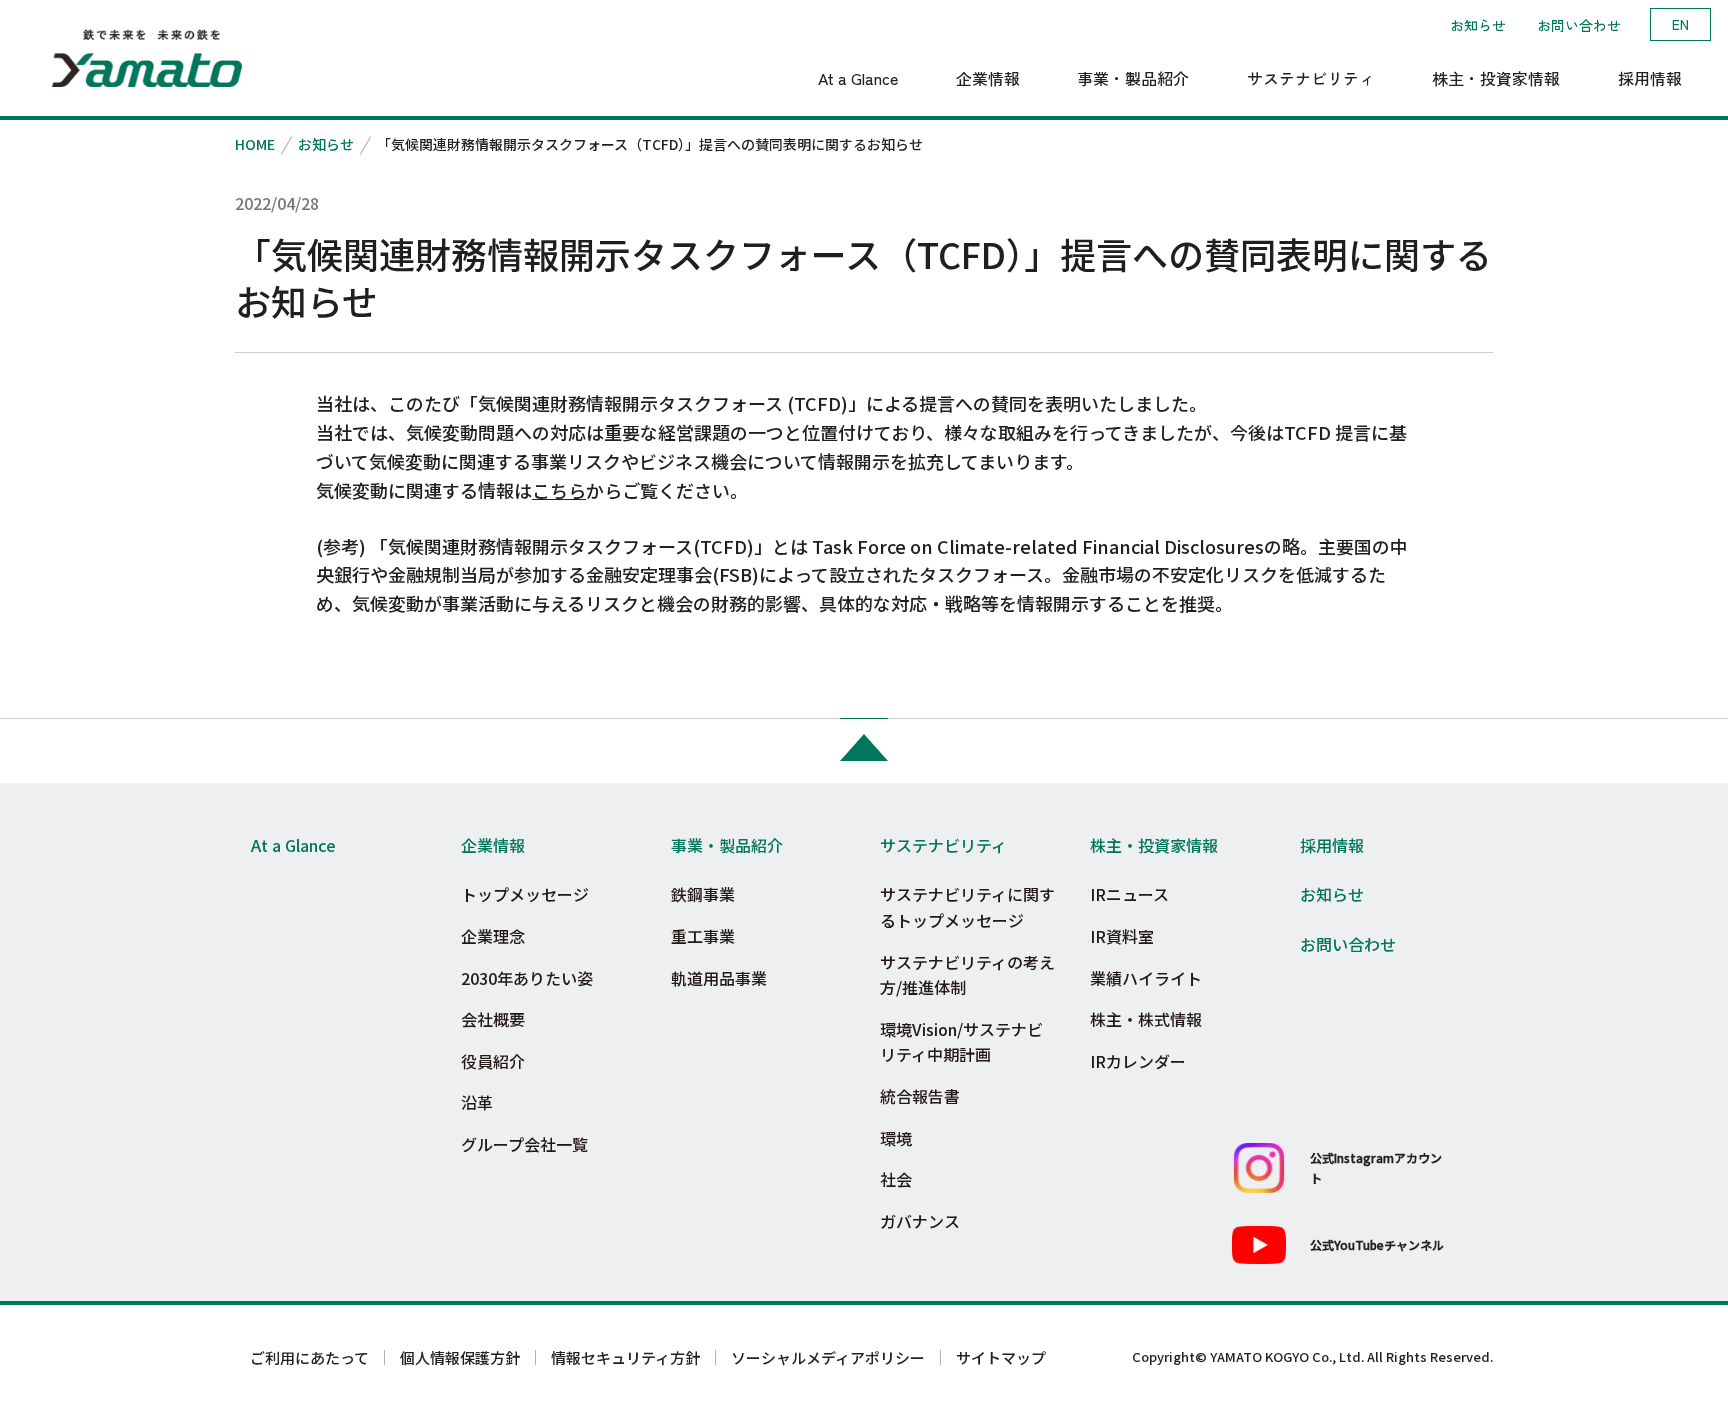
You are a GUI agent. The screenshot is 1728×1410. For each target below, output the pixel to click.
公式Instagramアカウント (1376, 1167)
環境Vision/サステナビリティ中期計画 (961, 1042)
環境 (896, 1138)
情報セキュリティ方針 (625, 1357)
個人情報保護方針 (460, 1357)
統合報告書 (920, 1096)
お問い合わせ (1579, 25)
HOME (255, 144)
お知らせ (1478, 25)
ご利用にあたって (309, 1357)
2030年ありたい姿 (527, 978)
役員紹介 (493, 1061)
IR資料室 (1122, 936)
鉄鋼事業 (703, 894)
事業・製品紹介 (727, 845)
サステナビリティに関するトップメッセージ (967, 907)
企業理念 (493, 936)
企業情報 (493, 845)
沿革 (477, 1102)
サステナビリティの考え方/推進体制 (967, 975)
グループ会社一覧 (524, 1144)
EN (1680, 24)
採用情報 (1332, 845)
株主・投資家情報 (1154, 845)
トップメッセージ (525, 894)
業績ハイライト (1146, 978)
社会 (896, 1179)
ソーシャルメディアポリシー (828, 1357)
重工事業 (703, 936)
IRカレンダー (1138, 1061)
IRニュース (1129, 894)
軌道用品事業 (719, 978)
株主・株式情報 (1146, 1019)
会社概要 (493, 1019)
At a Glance (293, 845)
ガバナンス (920, 1221)
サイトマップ (1001, 1357)
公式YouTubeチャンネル (1377, 1244)
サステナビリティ (943, 845)
